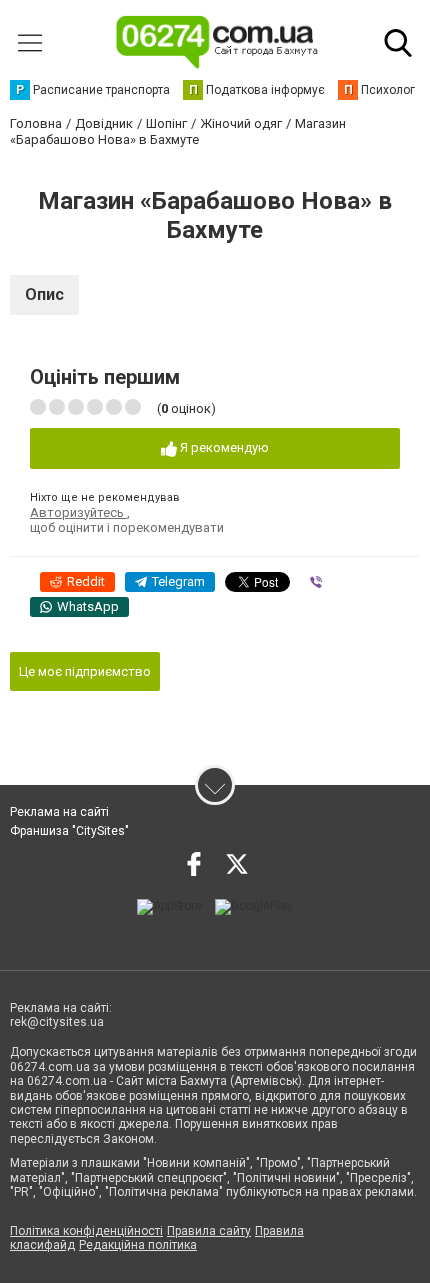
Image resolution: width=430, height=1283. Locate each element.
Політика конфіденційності (86, 1231)
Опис (44, 294)
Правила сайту (209, 1231)
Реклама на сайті (59, 812)
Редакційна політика (138, 1245)
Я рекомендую (223, 447)
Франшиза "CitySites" (69, 831)
